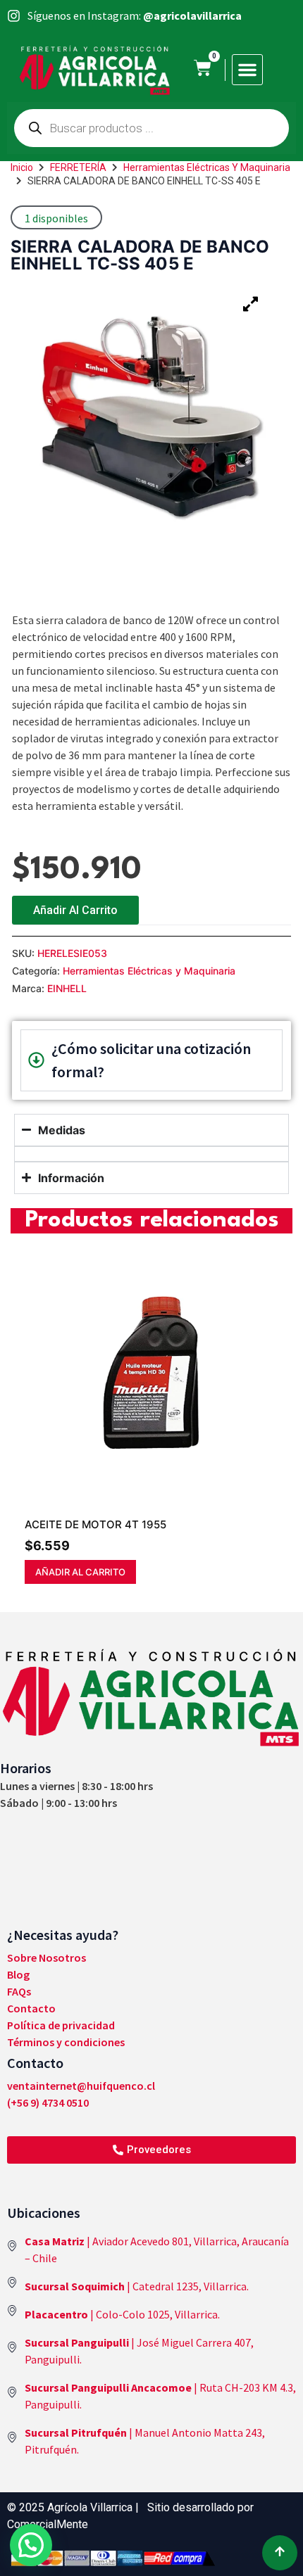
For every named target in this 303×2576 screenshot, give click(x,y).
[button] (247, 70)
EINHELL (67, 988)
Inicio (22, 167)
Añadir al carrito (75, 910)
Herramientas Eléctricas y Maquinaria (207, 167)
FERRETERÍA (78, 167)
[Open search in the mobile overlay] (151, 128)
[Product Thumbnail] (250, 304)
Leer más (118, 1572)
